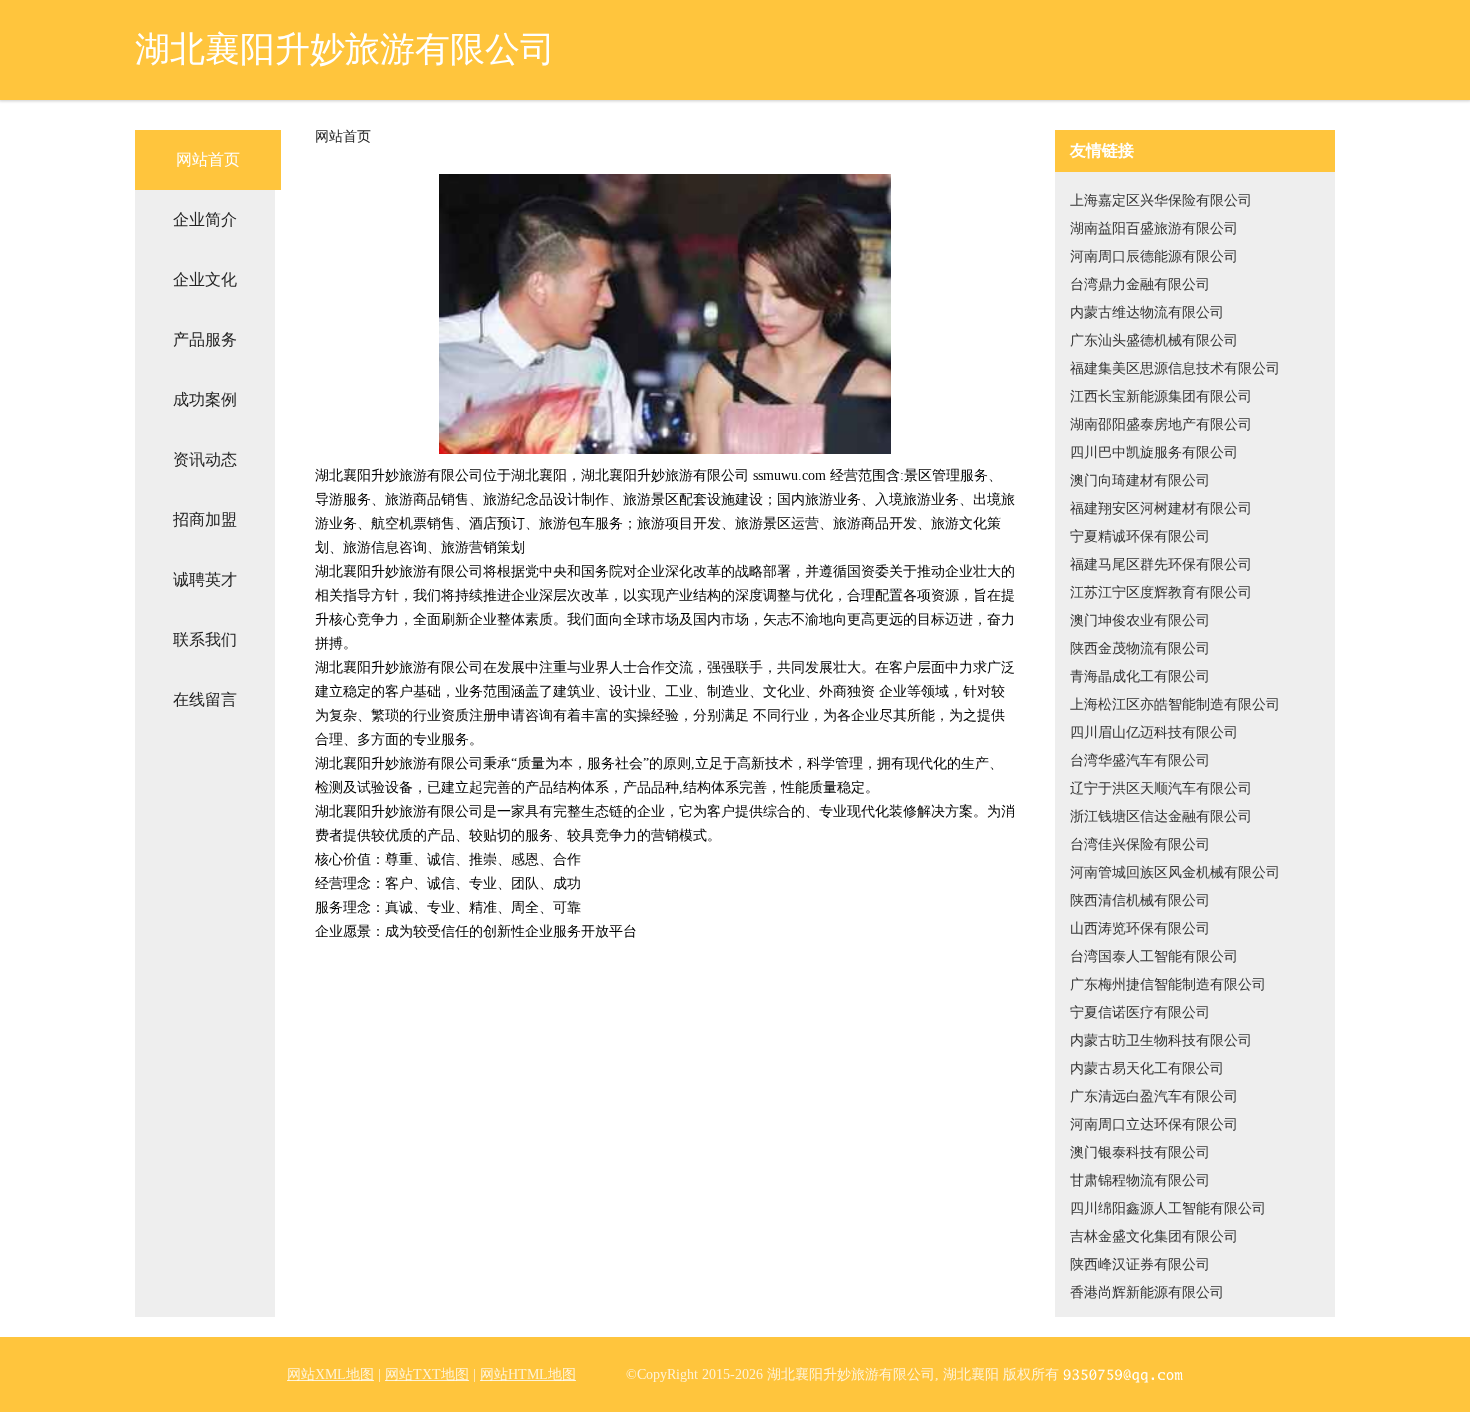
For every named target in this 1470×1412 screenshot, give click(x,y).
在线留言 (205, 699)
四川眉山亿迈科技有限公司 (1154, 732)
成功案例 (205, 399)
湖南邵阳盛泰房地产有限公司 (1161, 424)
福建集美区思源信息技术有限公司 (1175, 368)
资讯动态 (205, 459)
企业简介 (205, 219)
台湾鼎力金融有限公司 (1140, 284)
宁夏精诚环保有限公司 (1140, 536)
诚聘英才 (205, 579)
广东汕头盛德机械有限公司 (1154, 340)
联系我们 (205, 639)
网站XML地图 (330, 1374)
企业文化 (205, 279)
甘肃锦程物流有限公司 (1140, 1180)
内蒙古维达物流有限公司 (1147, 312)
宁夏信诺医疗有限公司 (1140, 1012)
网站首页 (208, 159)
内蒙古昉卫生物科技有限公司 (1161, 1040)
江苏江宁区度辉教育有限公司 (1161, 592)
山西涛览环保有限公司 (1140, 928)
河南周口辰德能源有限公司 (1154, 256)
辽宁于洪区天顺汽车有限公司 (1161, 788)
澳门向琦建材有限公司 (1140, 480)
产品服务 (205, 339)
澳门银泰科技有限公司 (1140, 1152)
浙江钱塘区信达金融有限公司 (1161, 816)
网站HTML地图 (528, 1374)
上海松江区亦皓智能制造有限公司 (1175, 704)
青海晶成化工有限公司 (1140, 676)
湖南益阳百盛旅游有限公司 (1154, 228)
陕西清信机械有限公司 (1140, 900)
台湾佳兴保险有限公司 (1140, 844)
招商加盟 (205, 519)
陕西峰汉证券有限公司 (1140, 1264)
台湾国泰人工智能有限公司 (1154, 956)
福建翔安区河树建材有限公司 (1161, 508)
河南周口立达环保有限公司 (1154, 1124)
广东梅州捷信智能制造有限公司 (1168, 984)
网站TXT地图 (427, 1374)
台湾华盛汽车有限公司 (1140, 760)
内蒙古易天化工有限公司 (1147, 1068)
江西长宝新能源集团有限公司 (1161, 396)
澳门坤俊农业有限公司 (1140, 620)
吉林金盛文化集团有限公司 (1154, 1236)
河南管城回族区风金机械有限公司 (1175, 872)
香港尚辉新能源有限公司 (1147, 1292)
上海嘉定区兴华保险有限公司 (1161, 200)
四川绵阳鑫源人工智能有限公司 (1168, 1208)
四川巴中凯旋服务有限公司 (1154, 452)
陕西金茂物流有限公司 (1140, 648)
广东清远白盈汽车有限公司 (1154, 1096)
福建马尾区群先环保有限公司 (1161, 564)
